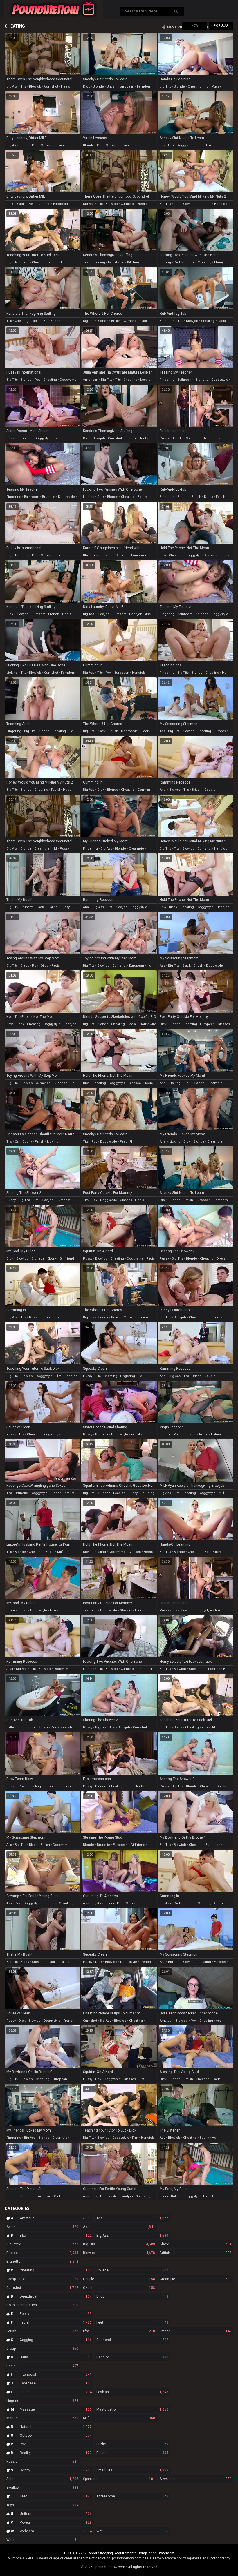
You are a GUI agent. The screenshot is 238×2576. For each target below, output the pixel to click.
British (196, 2253)
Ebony (56, 2314)
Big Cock (42, 2244)
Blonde (42, 2253)
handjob (221, 204)
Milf (119, 2418)
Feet (132, 2322)
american (91, 380)
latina (53, 907)
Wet (132, 2531)
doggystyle (185, 145)
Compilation (42, 2279)
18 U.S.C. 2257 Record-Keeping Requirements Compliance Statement (119, 2553)
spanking (66, 1903)
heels (65, 86)
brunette (202, 380)
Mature (42, 2418)
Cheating (56, 2270)
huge (67, 790)
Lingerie (42, 2401)
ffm (209, 145)
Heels (42, 2366)
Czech (119, 2288)
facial (62, 145)
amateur (166, 2021)
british (112, 86)
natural (140, 145)
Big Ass (132, 2236)
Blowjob (119, 2253)
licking (165, 262)
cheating (195, 86)
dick (86, 86)
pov (35, 145)
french (130, 438)
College (132, 2270)
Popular (221, 26)
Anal (132, 2218)
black (25, 145)
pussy (216, 86)
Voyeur (56, 2522)
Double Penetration (42, 2305)
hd (207, 86)
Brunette (42, 2262)
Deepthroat (56, 2296)
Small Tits (132, 2470)
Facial (56, 2322)
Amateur (56, 2218)
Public (132, 2444)
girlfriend (67, 1259)
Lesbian (132, 2392)
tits (23, 86)
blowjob (35, 86)
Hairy (56, 2357)
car (17, 1142)
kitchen (133, 262)
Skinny (56, 2470)
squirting (147, 1493)
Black (196, 2244)
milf (221, 1493)
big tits (165, 86)
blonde (98, 86)
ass (148, 614)
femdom (144, 86)
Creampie (196, 2279)
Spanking (119, 2479)
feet (200, 145)
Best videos (178, 27)
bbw (163, 555)
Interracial (56, 2375)
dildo (45, 966)
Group (42, 2349)
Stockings (196, 2479)
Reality (56, 2453)
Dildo (132, 2296)
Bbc (56, 2236)
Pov (56, 2444)
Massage (56, 2409)
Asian (42, 2227)
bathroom (167, 321)
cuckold (122, 555)
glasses (211, 555)
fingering (167, 380)
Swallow (42, 2488)
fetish (221, 497)
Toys (42, 2505)
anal (163, 790)
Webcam (56, 2531)
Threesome (132, 2496)
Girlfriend (132, 2340)
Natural (56, 2427)
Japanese (56, 2383)
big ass (12, 86)
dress (209, 497)
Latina (56, 2392)
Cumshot (42, 2288)
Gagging (56, 2340)
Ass (119, 2227)
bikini (11, 1610)
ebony (219, 262)
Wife (42, 2540)
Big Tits (119, 2244)
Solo (42, 2479)
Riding (132, 2453)
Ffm (119, 2331)
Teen (56, 2496)
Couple (119, 2279)
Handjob (132, 2357)
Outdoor (56, 2435)
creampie (42, 849)
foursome (139, 555)
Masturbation (132, 2409)
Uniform (56, 2514)
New (195, 26)
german (144, 790)
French (196, 2331)
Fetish (42, 2331)
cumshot (51, 86)
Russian (42, 2462)
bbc (86, 555)
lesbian (146, 380)
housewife (148, 1024)
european (127, 86)
